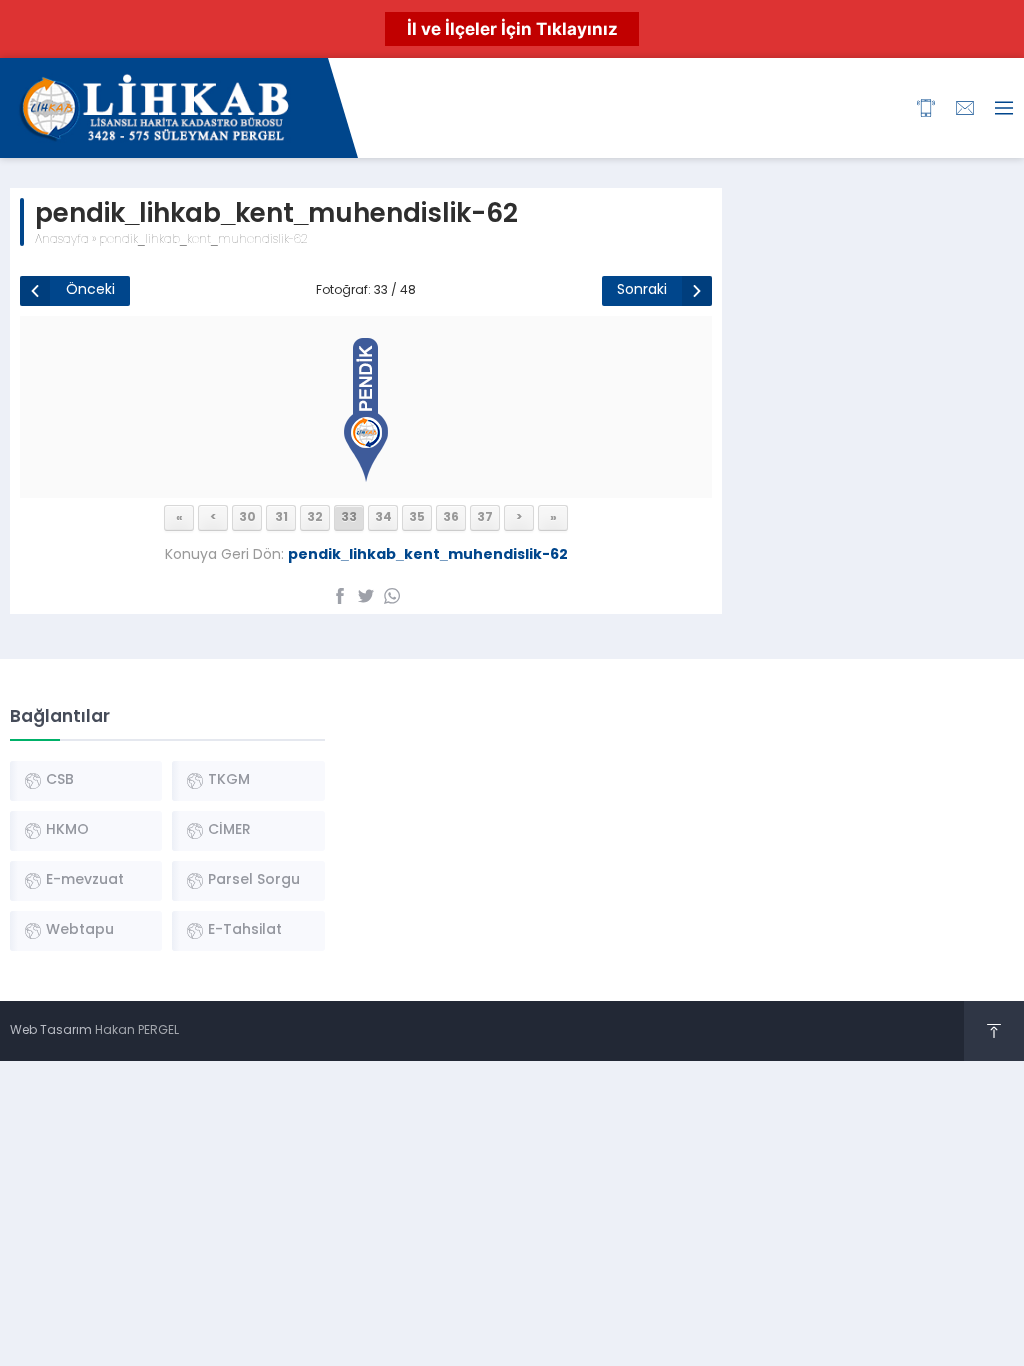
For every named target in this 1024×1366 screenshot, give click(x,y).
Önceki (90, 290)
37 (485, 518)
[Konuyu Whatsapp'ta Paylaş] (392, 596)
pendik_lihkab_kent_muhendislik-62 (203, 240)
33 (349, 518)
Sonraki (642, 290)
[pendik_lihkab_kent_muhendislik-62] (366, 477)
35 (417, 518)
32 (315, 518)
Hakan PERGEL (137, 1031)
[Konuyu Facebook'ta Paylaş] (340, 596)
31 (281, 518)
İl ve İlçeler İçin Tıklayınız (512, 29)
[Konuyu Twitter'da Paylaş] (366, 596)
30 (247, 518)
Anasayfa (62, 240)
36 (451, 518)
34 (383, 518)
